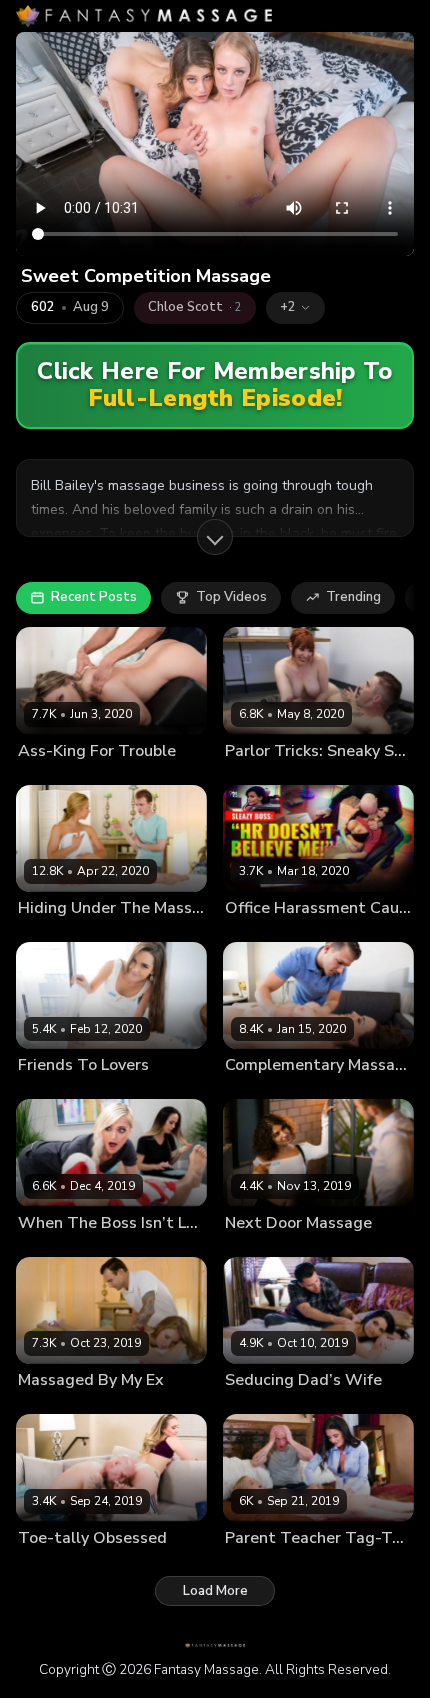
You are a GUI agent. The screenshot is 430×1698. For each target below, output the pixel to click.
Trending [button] (353, 597)
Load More (215, 1591)
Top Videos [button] (231, 597)
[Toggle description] (215, 537)
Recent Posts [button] (94, 597)
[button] (295, 308)
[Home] (144, 16)
